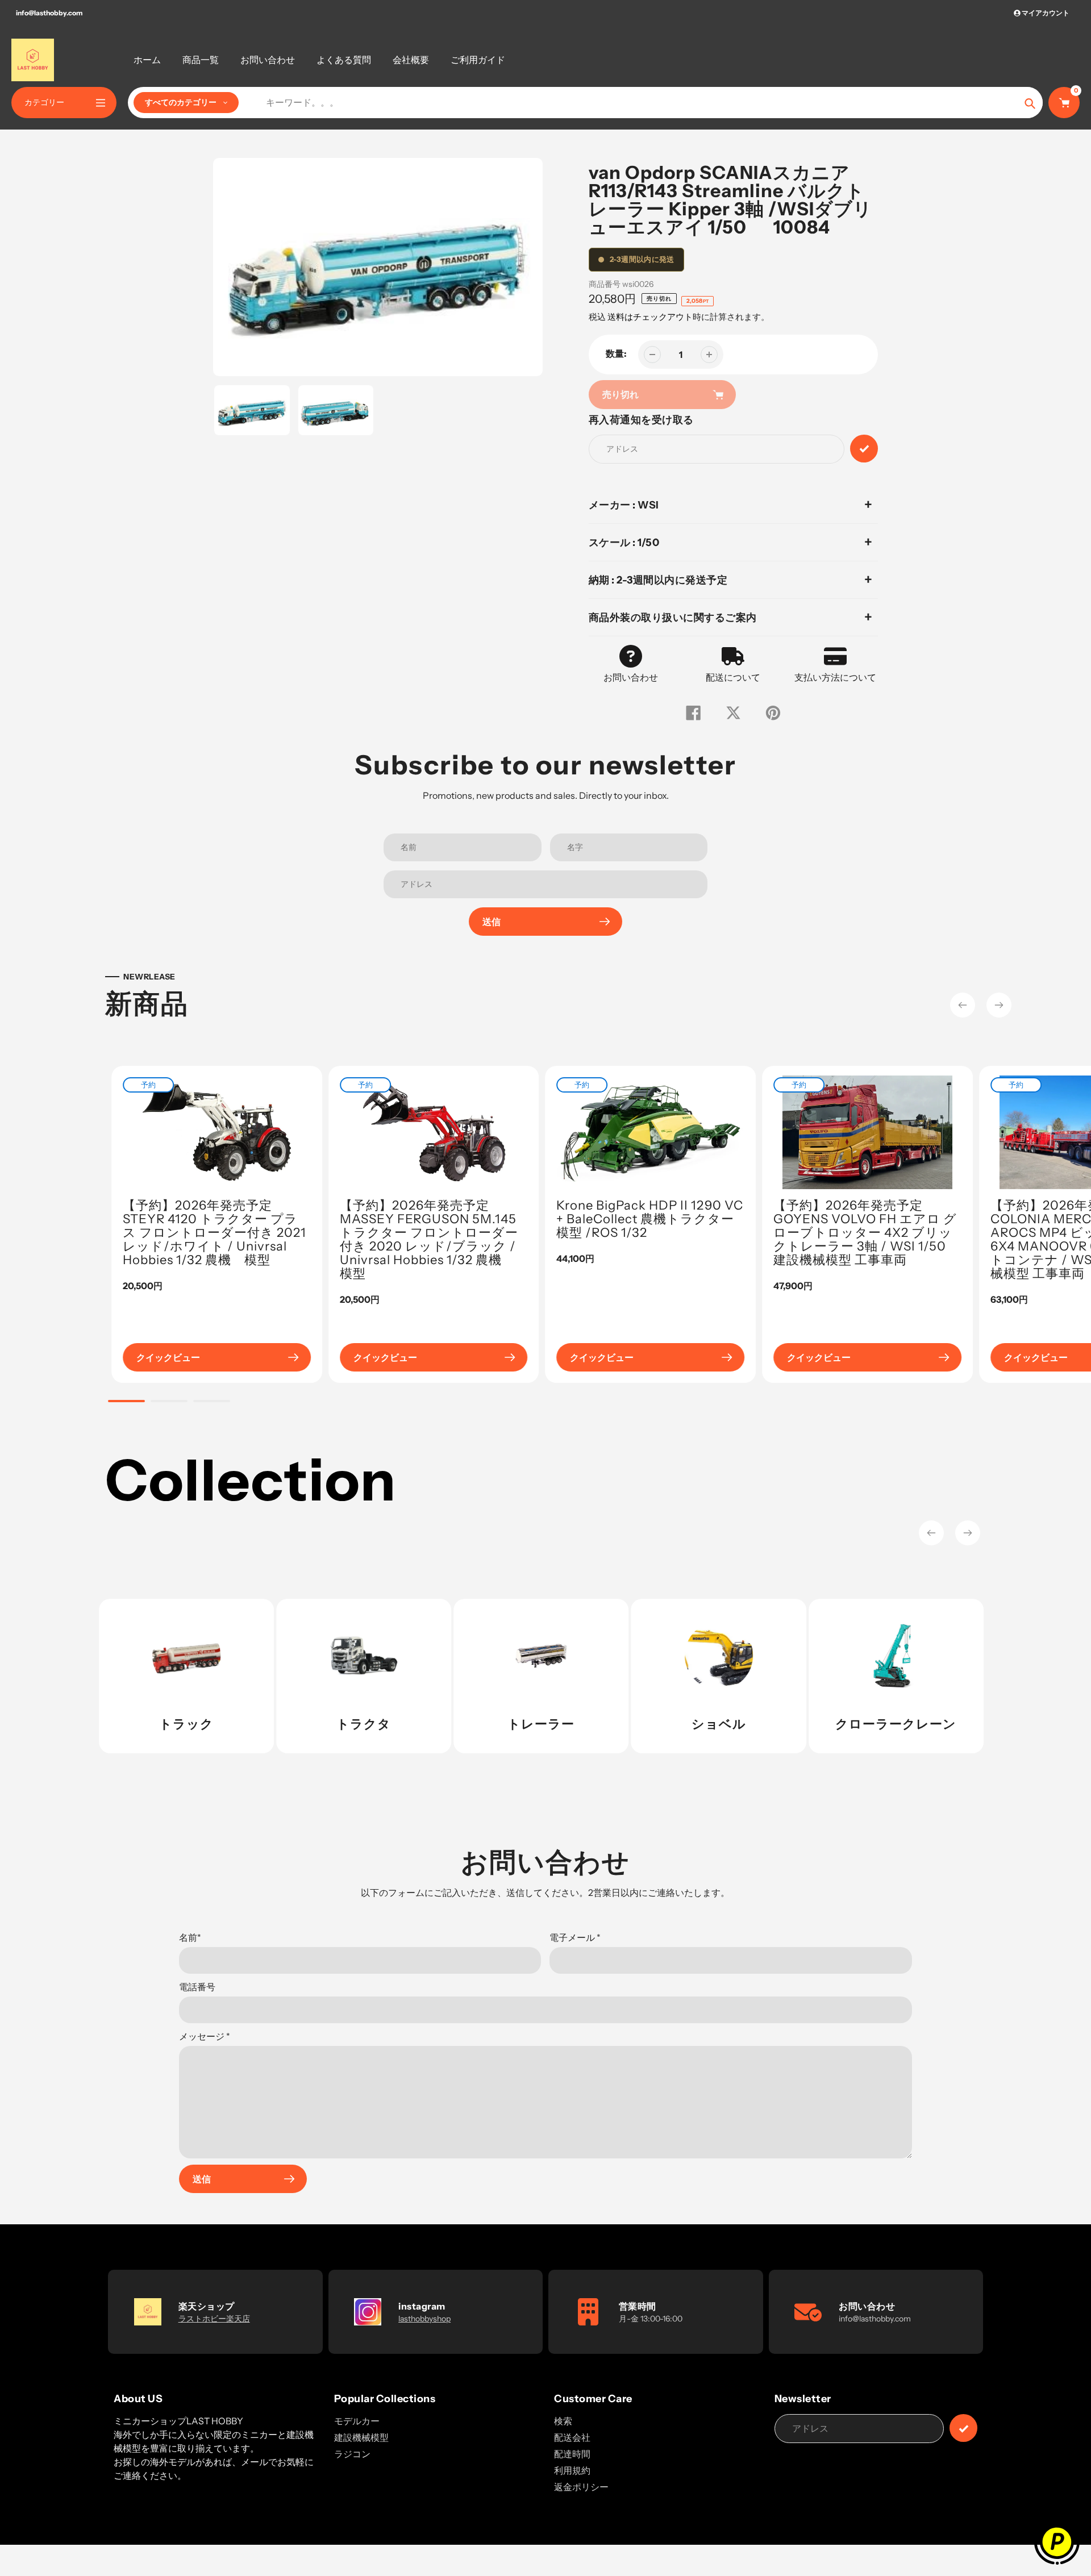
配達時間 (572, 2454)
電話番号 (197, 1987)
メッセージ (205, 2036)
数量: (616, 353)
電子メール (575, 1937)
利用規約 (572, 2470)
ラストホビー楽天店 (214, 2319)
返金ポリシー (581, 2487)
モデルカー (357, 2421)
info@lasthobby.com (49, 13)
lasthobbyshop (424, 2319)
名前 (190, 1937)
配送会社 (572, 2437)
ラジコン (352, 2454)
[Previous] (963, 1005)
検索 (563, 2421)
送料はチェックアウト (650, 317)
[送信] (963, 2428)
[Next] (999, 1005)
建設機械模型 (361, 2437)
